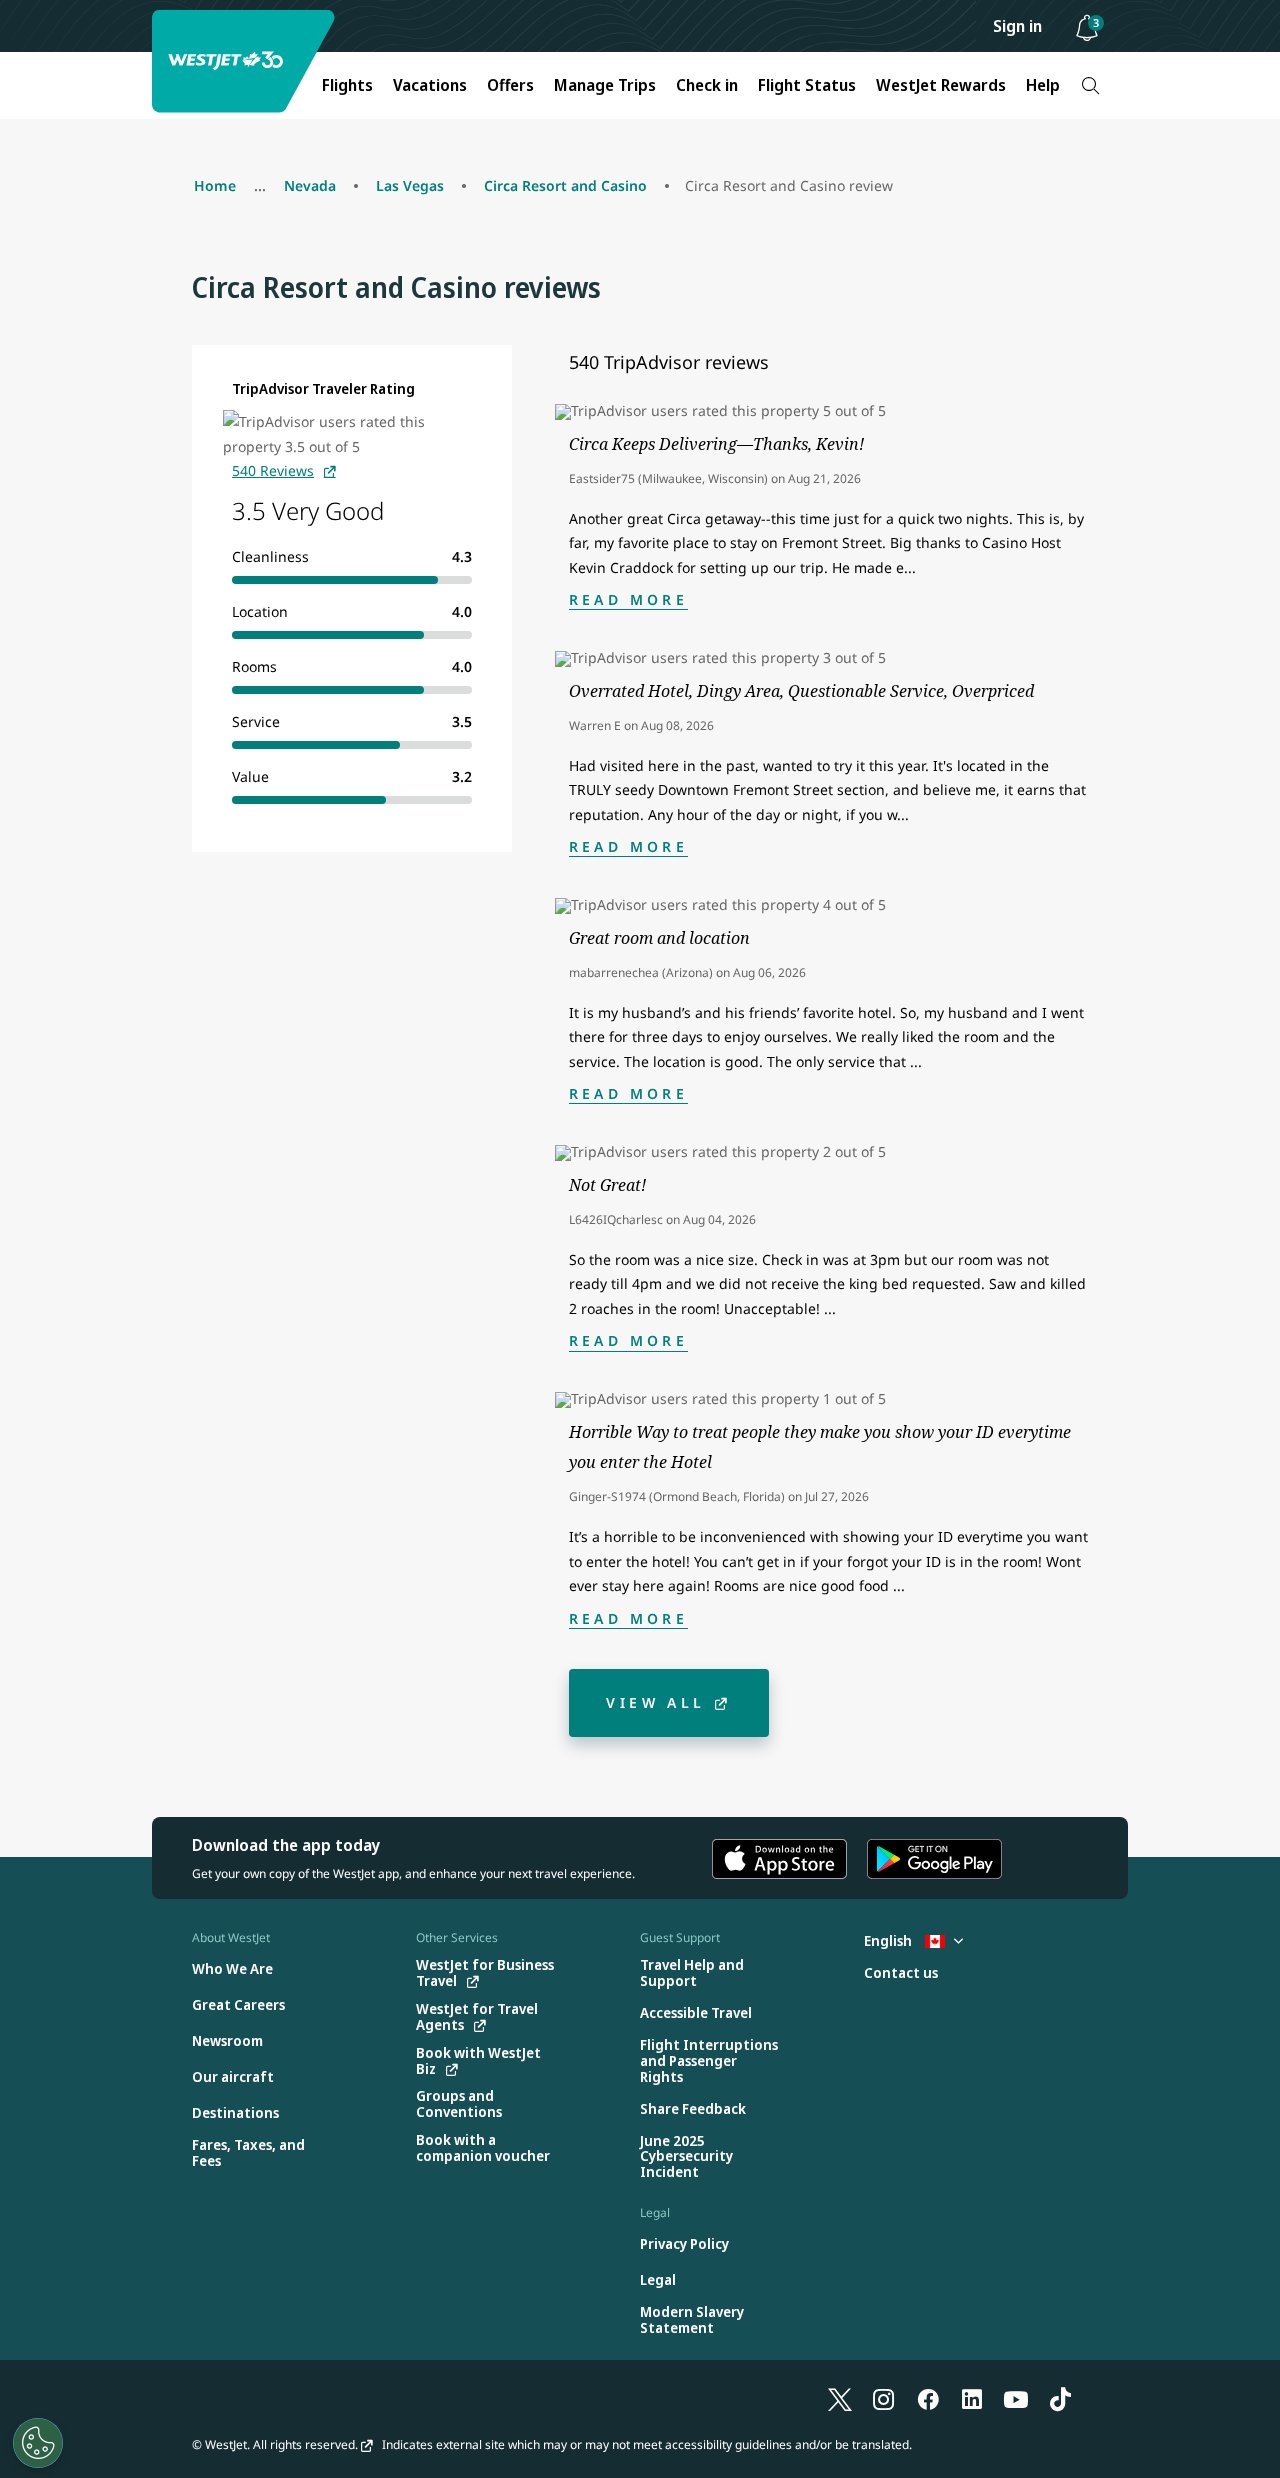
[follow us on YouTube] (1016, 2398)
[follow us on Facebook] (928, 2398)
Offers (510, 85)
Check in (707, 85)
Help (1043, 85)
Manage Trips (605, 85)
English (889, 1940)
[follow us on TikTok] (1060, 2398)
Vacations (430, 85)
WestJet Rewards (941, 85)
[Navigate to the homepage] (246, 61)
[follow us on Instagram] (884, 2398)
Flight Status (807, 85)
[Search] (1090, 85)
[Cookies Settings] (38, 2443)
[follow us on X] (840, 2398)
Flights (347, 85)
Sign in (1017, 26)
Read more (628, 599)
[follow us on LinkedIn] (972, 2398)
